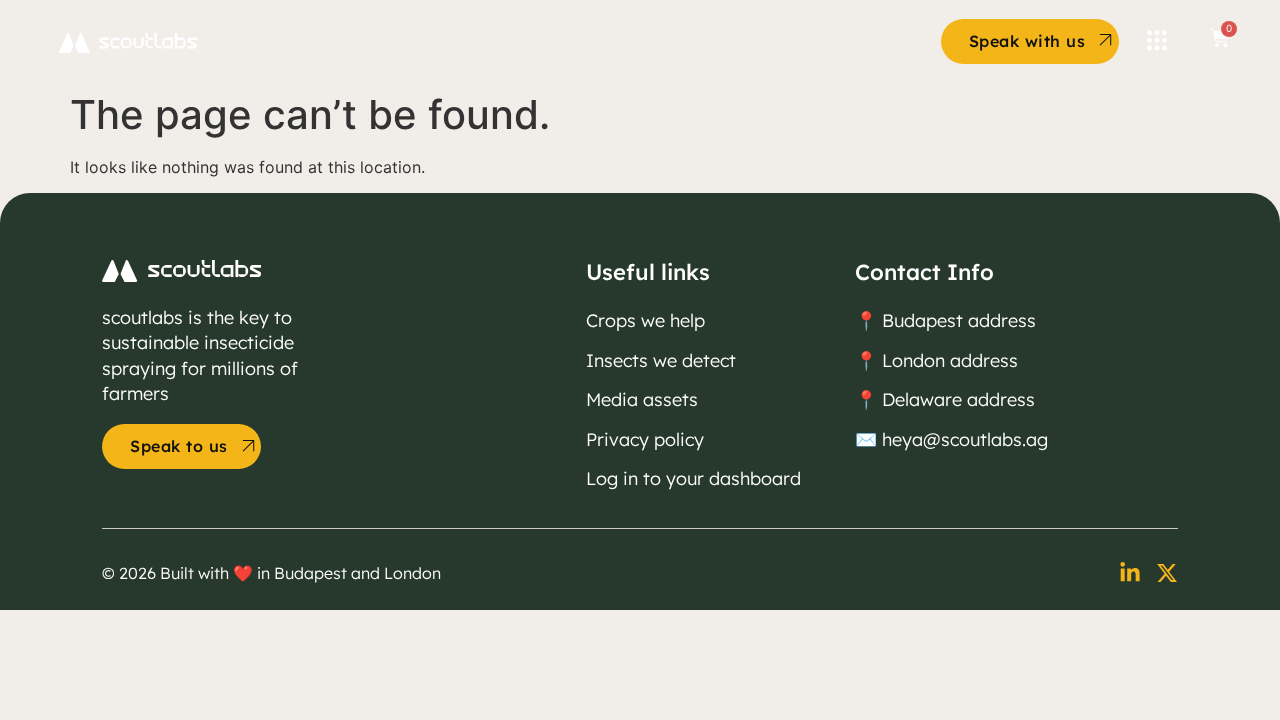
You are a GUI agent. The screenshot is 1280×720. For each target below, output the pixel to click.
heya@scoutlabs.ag (965, 439)
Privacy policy (645, 439)
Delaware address (958, 399)
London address (947, 360)
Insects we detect (661, 360)
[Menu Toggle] (1157, 41)
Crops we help (645, 320)
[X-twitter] (1167, 573)
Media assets (642, 399)
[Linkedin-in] (1130, 573)
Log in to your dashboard (693, 478)
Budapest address (959, 320)
